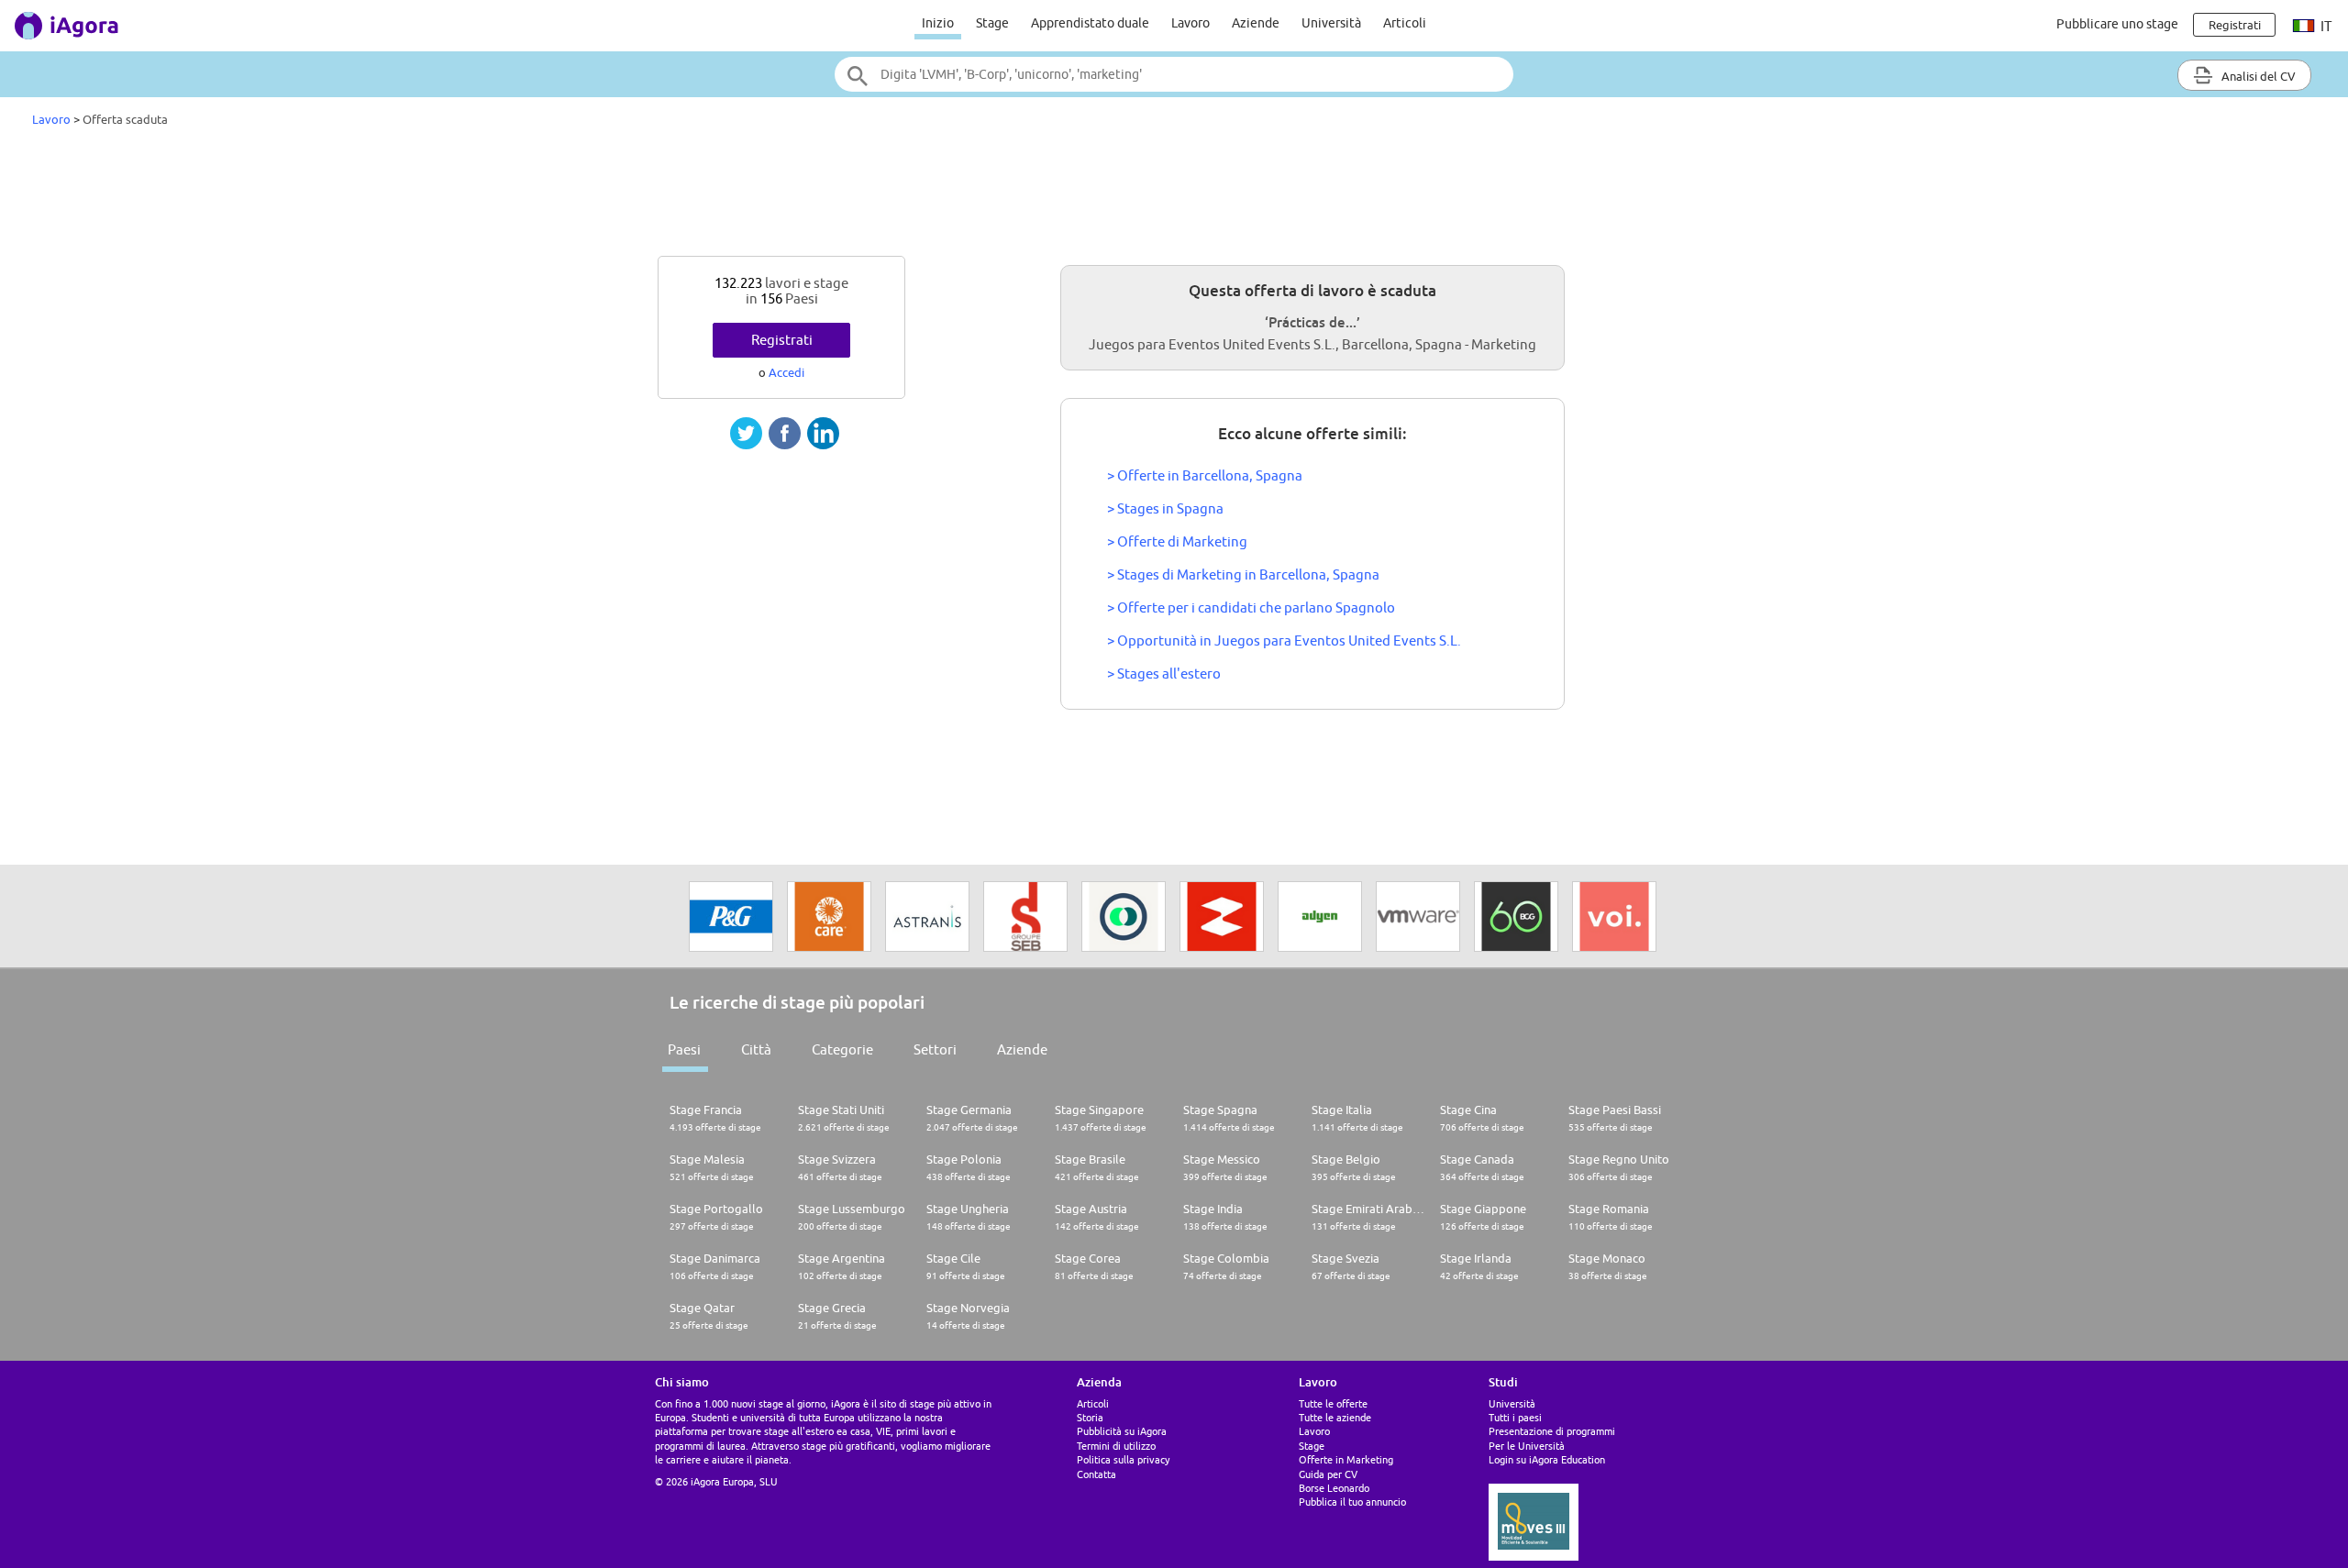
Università (1331, 23)
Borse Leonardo (1334, 1488)
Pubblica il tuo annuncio (1352, 1502)
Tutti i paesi (1515, 1417)
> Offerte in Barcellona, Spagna (1205, 475)
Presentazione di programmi (1552, 1431)
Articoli (1405, 23)
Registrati (782, 340)
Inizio (938, 23)
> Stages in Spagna (1165, 508)
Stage (992, 23)
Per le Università (1527, 1446)
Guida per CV (1328, 1474)
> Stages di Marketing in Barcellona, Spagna (1243, 574)
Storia (1090, 1417)
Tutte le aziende (1335, 1417)
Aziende (1256, 23)
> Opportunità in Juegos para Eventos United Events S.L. (1284, 640)
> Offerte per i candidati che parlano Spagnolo (1251, 607)
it (2325, 26)
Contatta (1096, 1474)
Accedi (786, 372)
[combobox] (1174, 74)
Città (756, 1049)
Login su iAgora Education (1547, 1459)
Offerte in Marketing (1346, 1459)
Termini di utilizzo (1116, 1446)
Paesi (684, 1049)
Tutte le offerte (1333, 1403)
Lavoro (1191, 23)
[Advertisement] (1174, 196)
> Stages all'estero (1164, 674)
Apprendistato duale (1090, 23)
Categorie (842, 1049)
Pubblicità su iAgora (1122, 1431)
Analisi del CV (2257, 76)
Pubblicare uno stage (2117, 24)
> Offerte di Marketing (1177, 541)
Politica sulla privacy (1123, 1459)
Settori (935, 1049)
